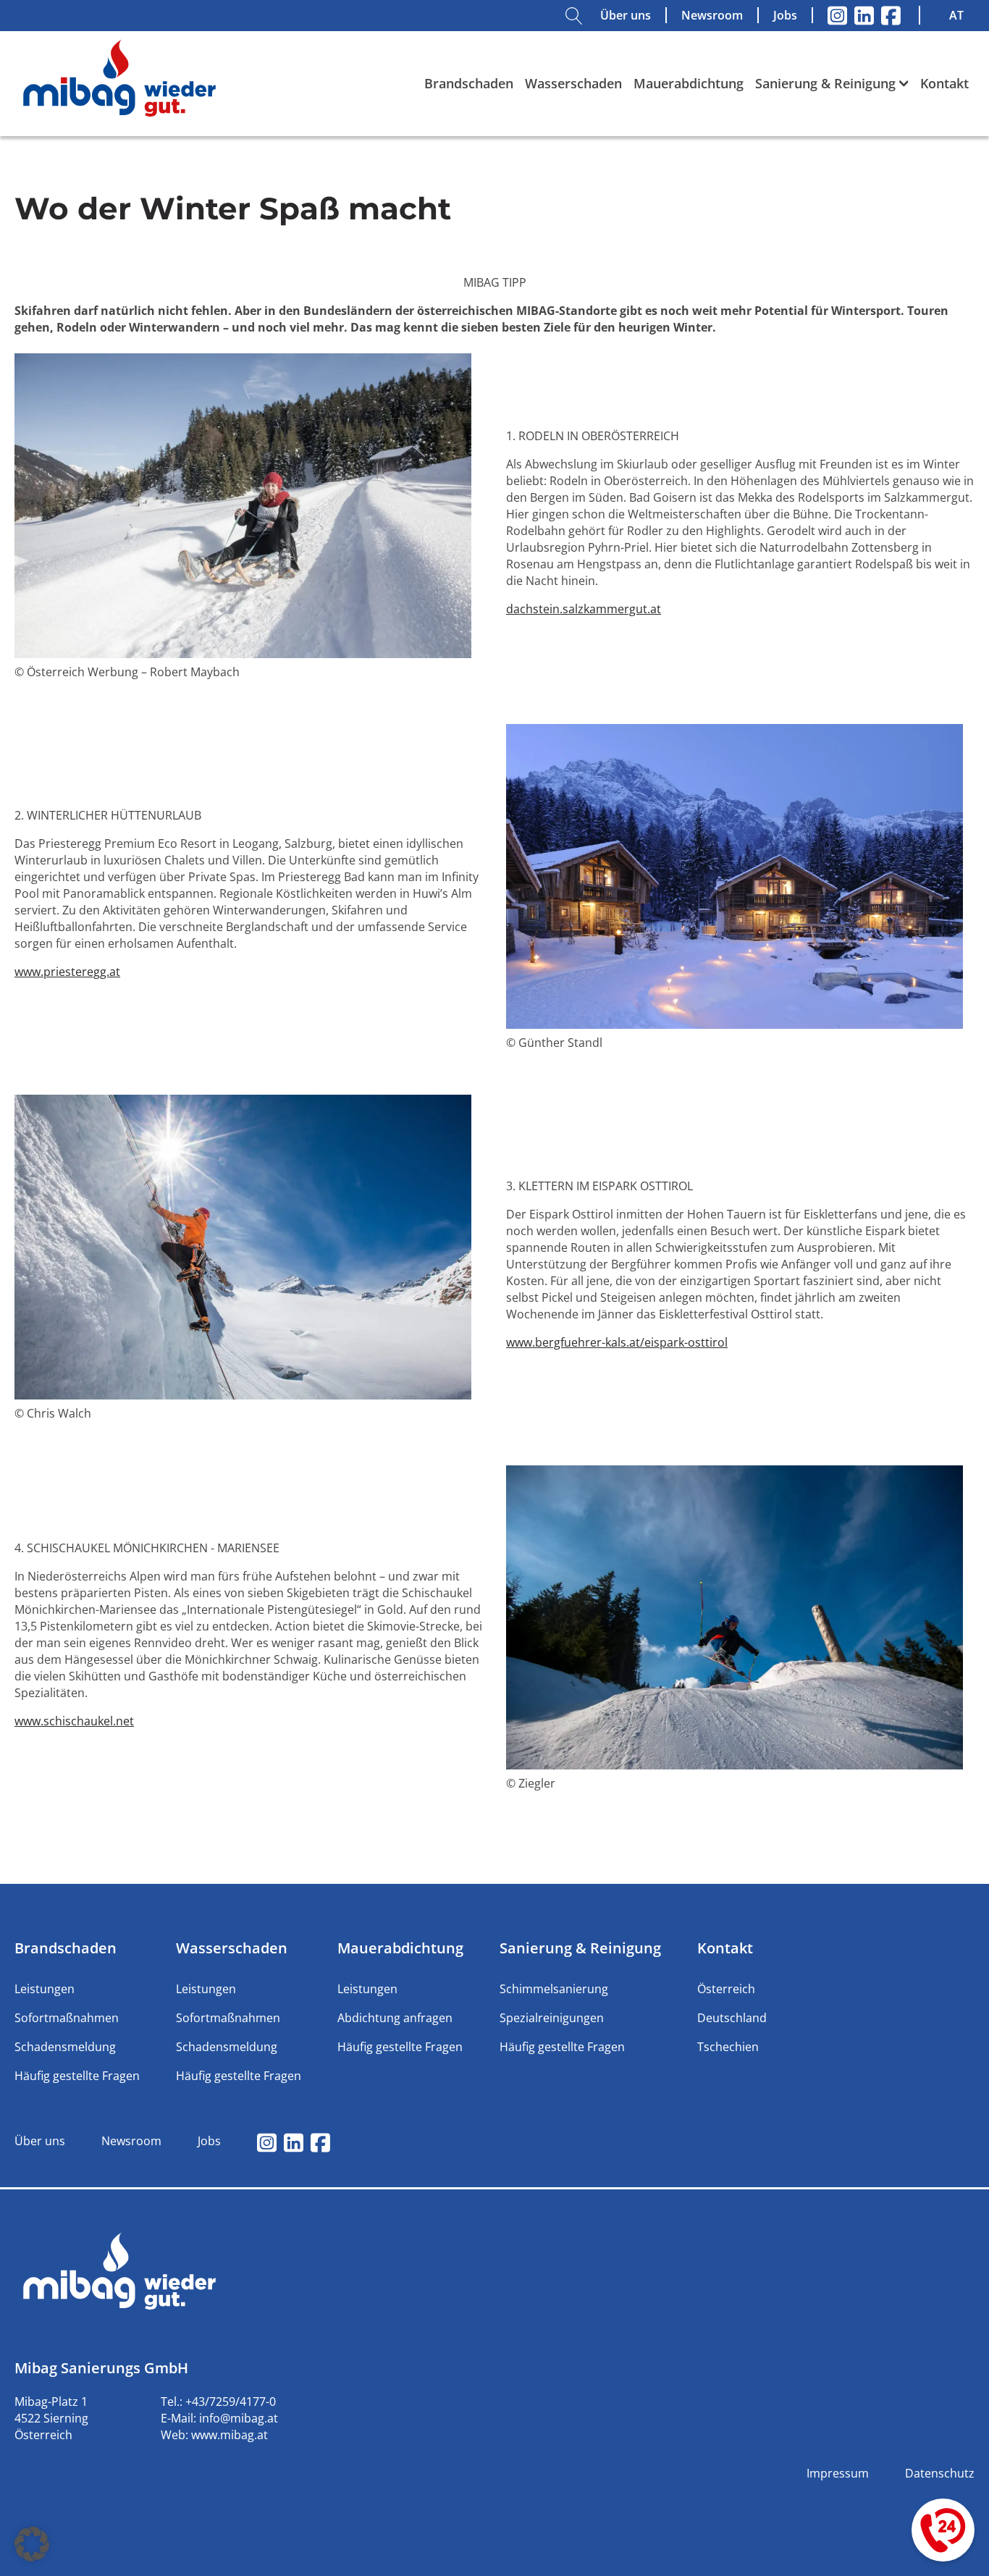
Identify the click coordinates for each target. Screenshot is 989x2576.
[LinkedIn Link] (864, 16)
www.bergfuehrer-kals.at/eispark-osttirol (617, 1342)
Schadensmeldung (65, 2047)
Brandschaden (469, 83)
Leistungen (45, 1989)
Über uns (626, 15)
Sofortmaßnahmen (67, 2018)
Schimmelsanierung (554, 1989)
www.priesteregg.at (67, 972)
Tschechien (728, 2047)
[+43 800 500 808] (943, 2530)
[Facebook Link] (891, 16)
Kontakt (944, 83)
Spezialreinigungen (552, 2018)
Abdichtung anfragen (395, 2018)
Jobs (785, 15)
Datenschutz (940, 2473)
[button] (32, 2544)
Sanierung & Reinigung (825, 83)
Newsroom (712, 15)
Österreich (726, 1989)
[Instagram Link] (837, 16)
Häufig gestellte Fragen (77, 2076)
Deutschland (732, 2018)
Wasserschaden (573, 83)
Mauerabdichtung (689, 83)
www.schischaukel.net (74, 1721)
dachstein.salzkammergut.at (584, 609)
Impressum (838, 2473)
